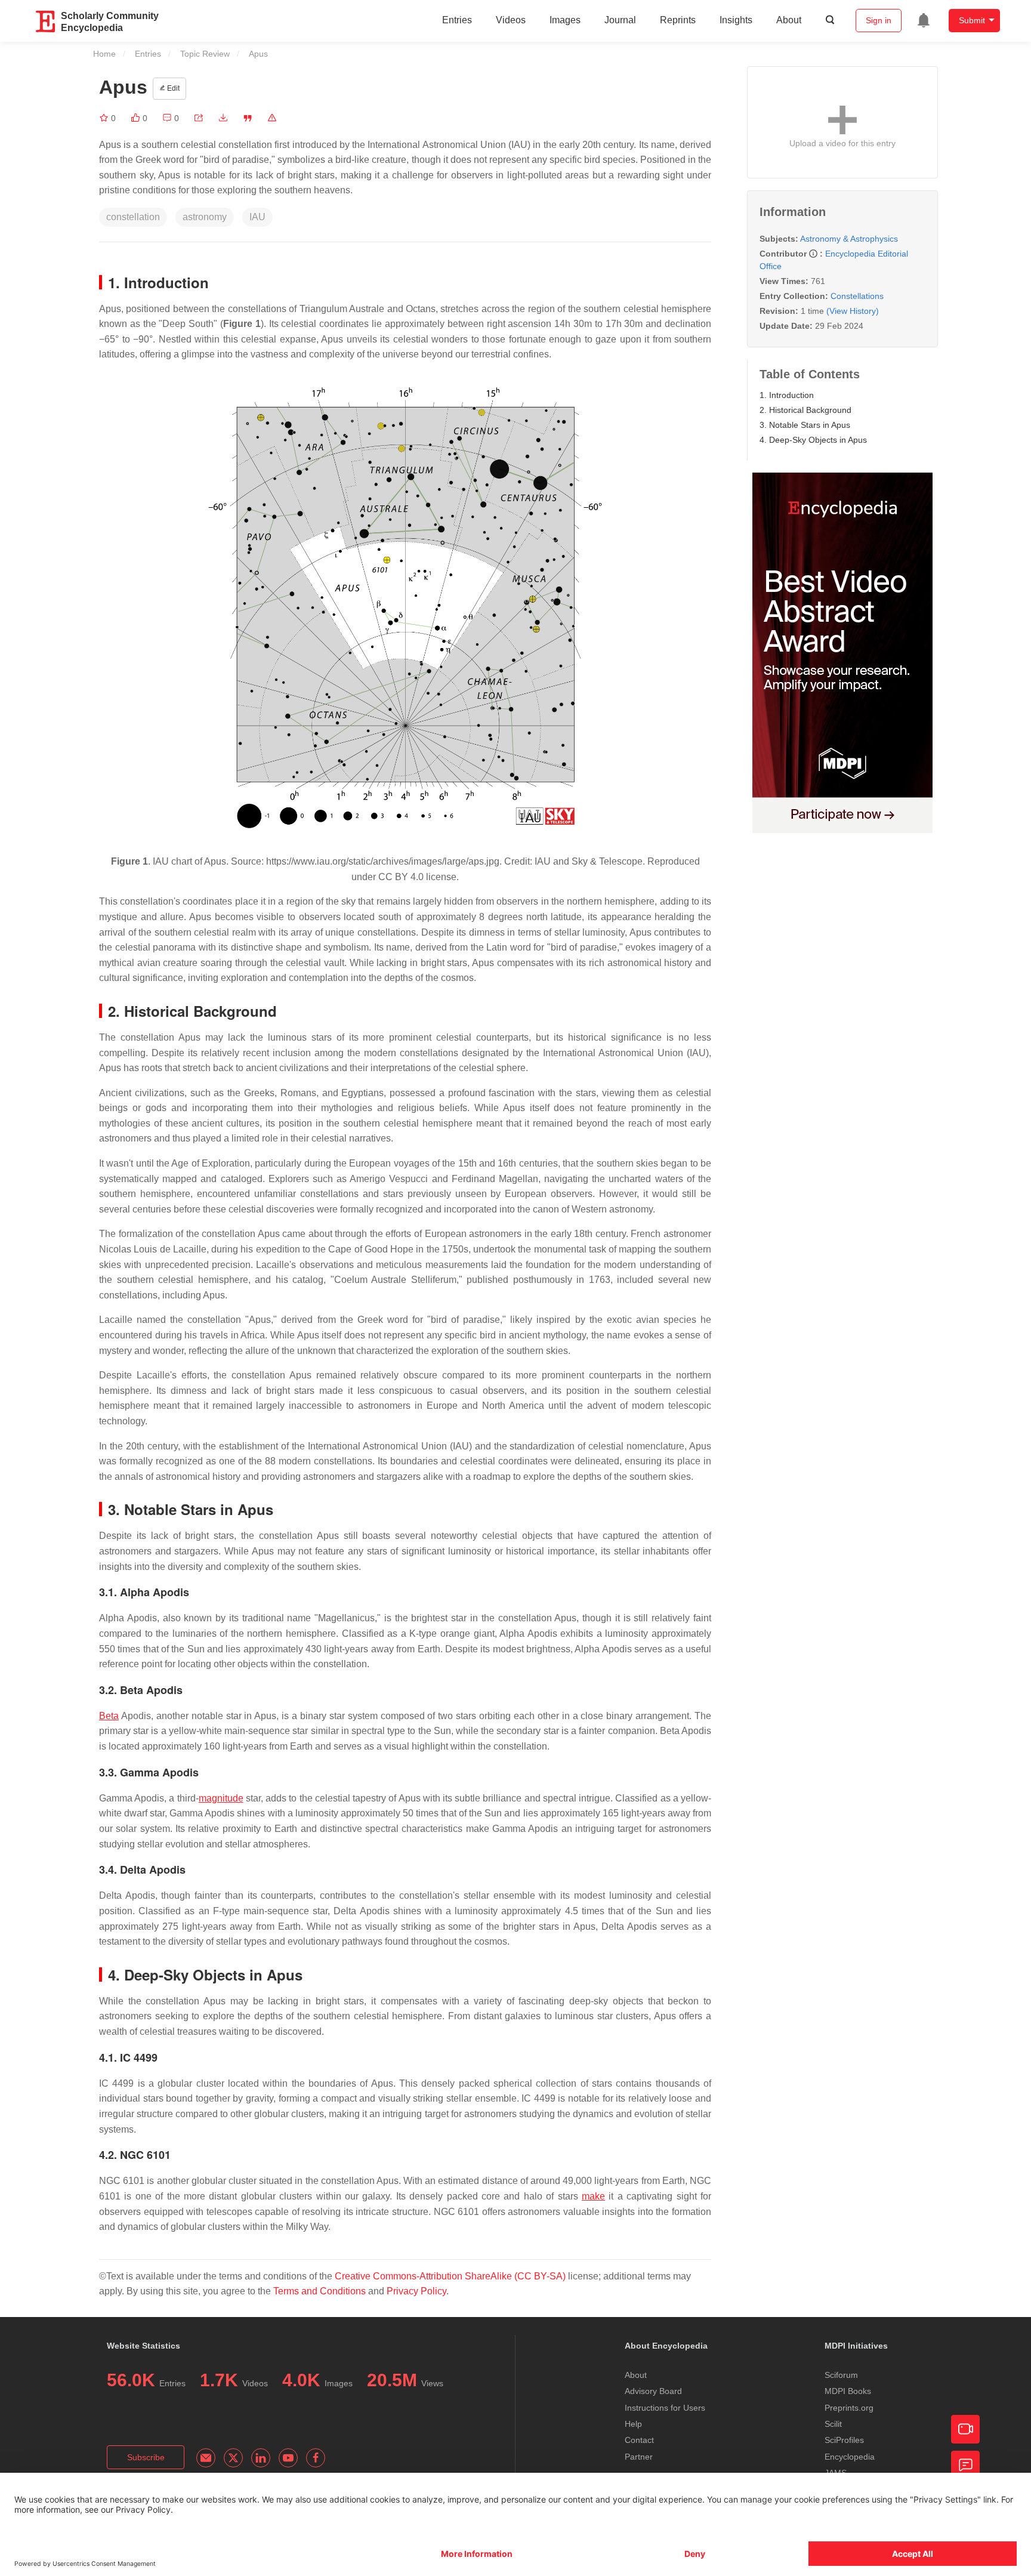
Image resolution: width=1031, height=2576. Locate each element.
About (789, 20)
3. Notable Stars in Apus (805, 425)
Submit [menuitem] (972, 20)
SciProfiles (844, 2440)
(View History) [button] (853, 311)
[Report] (272, 118)
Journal (620, 20)
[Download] (223, 118)
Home (104, 54)
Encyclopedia (850, 2457)
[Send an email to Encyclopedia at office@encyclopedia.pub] (206, 2458)
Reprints (678, 20)
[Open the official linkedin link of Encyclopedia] (261, 2458)
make (593, 2196)
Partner (639, 2457)
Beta (109, 1716)
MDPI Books (848, 2391)
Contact (639, 2440)
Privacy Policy (416, 2291)
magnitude (221, 1798)
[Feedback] (965, 2465)
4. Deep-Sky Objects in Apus (813, 440)
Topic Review (205, 54)
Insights (736, 20)
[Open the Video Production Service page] (965, 2429)
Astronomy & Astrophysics (849, 239)
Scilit (833, 2424)
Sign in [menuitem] (879, 20)
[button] (199, 118)
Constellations (857, 296)
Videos (511, 20)
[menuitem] (924, 20)
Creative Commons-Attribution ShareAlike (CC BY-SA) (450, 2276)
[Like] (137, 118)
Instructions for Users (665, 2408)
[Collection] (105, 118)
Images (565, 20)
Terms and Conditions (320, 2291)
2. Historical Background (805, 410)
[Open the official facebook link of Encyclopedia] (316, 2458)
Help (633, 2424)
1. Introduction (787, 395)
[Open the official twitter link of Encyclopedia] (233, 2458)
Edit (172, 88)
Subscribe (146, 2457)
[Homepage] (46, 21)
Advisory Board (653, 2391)
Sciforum (841, 2375)
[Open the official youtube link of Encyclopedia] (288, 2458)
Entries (457, 20)
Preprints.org (849, 2408)
